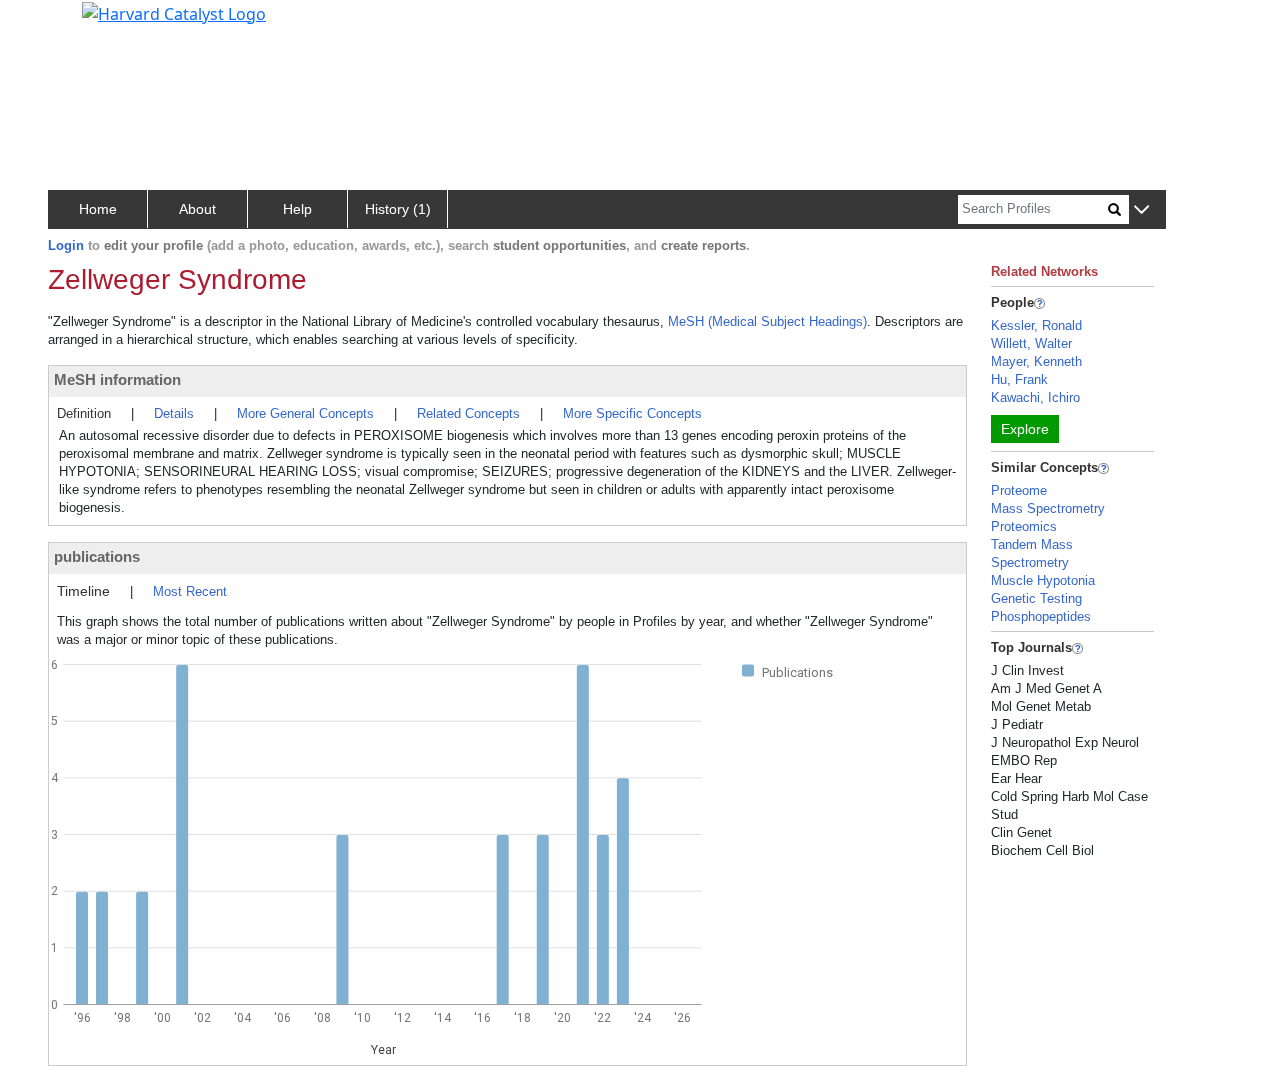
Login (66, 245)
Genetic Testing (1036, 598)
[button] (1141, 210)
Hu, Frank (1019, 379)
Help (297, 209)
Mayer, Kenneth (1036, 361)
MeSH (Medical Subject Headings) (767, 321)
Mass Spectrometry (1048, 508)
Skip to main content (83, 24)
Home (98, 209)
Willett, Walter (1031, 343)
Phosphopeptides (1041, 616)
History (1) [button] (398, 209)
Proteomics (1024, 526)
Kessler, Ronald (1036, 325)
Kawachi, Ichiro (1035, 397)
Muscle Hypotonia (1043, 580)
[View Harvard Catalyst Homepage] (174, 12)
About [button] (197, 209)
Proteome (1019, 490)
